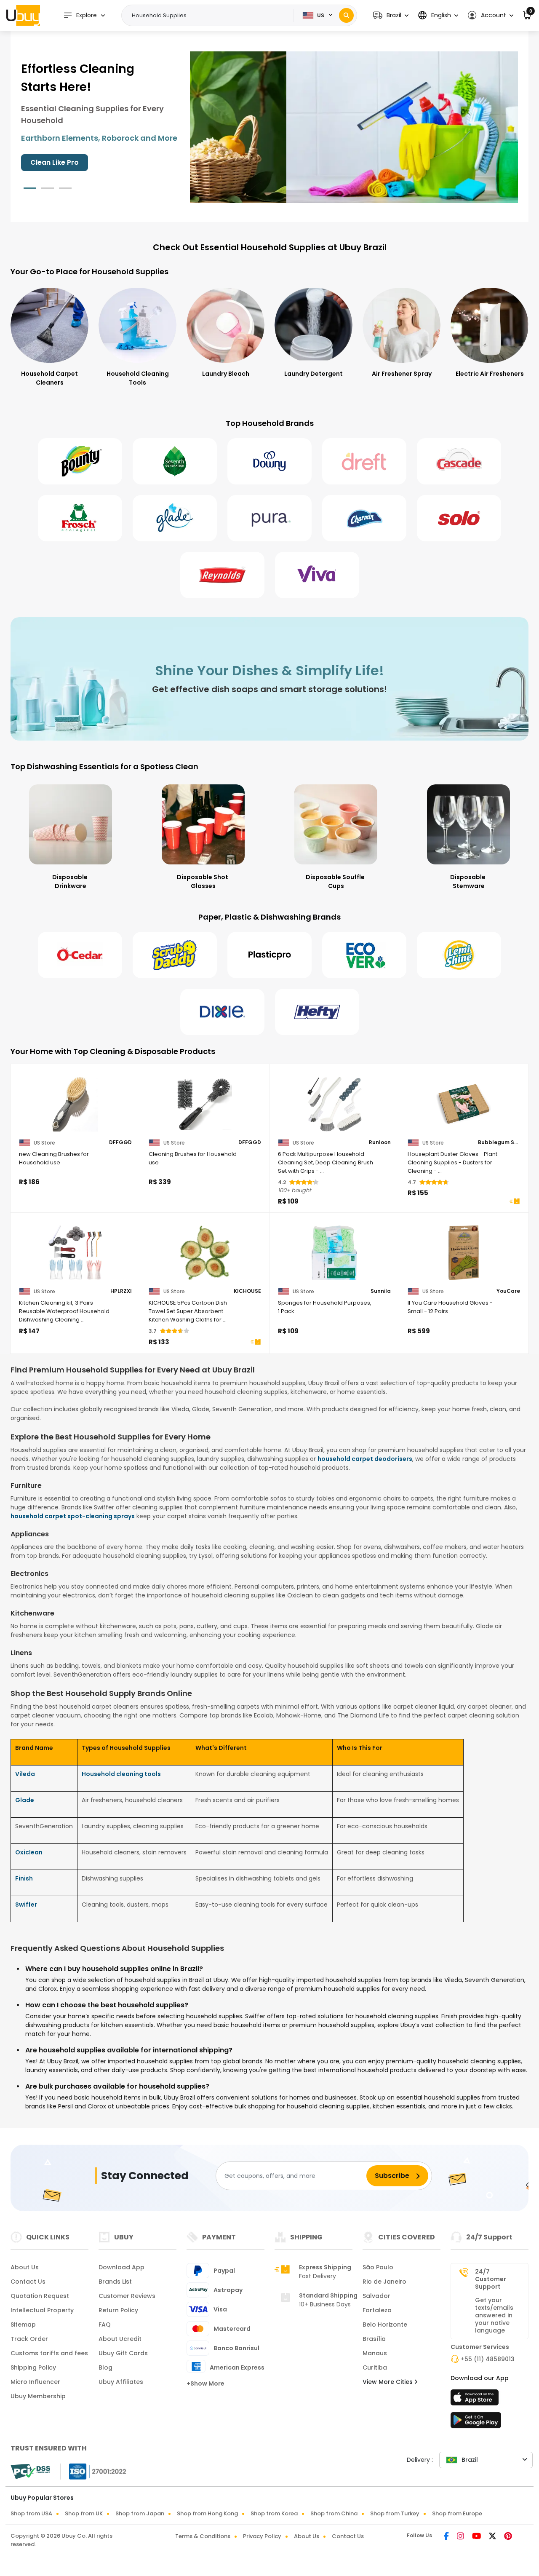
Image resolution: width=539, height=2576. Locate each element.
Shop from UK (84, 2513)
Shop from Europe (457, 2513)
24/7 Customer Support (491, 2279)
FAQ (105, 2325)
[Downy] (269, 461)
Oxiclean (29, 1852)
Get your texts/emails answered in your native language (494, 2315)
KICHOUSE (247, 1291)
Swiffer (26, 1905)
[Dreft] (364, 461)
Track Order (29, 2339)
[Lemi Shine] (459, 955)
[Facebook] (447, 2537)
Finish (24, 1878)
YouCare (508, 1291)
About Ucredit (120, 2339)
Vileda (25, 1774)
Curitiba (375, 2367)
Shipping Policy (33, 2367)
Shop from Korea (274, 2513)
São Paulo (378, 2267)
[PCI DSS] (30, 2472)
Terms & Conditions (203, 2536)
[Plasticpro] (269, 955)
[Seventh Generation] (175, 461)
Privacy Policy (262, 2536)
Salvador (376, 2296)
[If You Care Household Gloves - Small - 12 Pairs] (464, 1253)
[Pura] (269, 518)
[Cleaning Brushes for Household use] (205, 1104)
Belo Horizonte (385, 2325)
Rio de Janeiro (384, 2282)
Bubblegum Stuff (499, 1142)
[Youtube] (477, 2537)
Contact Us (28, 2282)
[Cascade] (459, 461)
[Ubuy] (23, 15)
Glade (25, 1800)
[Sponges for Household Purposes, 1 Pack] (334, 1253)
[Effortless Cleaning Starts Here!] (354, 127)
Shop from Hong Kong (207, 2513)
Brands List (115, 2282)
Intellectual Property (42, 2310)
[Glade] (175, 518)
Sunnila (381, 1291)
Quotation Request (40, 2296)
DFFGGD (120, 1142)
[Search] (346, 15)
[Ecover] (364, 955)
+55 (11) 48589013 (488, 2359)
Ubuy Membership (38, 2396)
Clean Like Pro (55, 162)
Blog (105, 2367)
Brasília (374, 2339)
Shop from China (334, 2513)
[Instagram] (461, 2537)
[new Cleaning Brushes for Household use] (75, 1104)
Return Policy (118, 2310)
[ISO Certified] (93, 2471)
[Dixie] (222, 1012)
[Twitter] (493, 2537)
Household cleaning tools (121, 1774)
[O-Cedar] (80, 955)
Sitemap (23, 2325)
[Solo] (459, 518)
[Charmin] (364, 518)
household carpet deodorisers (365, 1459)
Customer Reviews (127, 2296)
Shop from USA (31, 2513)
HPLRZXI (121, 1291)
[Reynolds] (222, 575)
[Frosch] (80, 518)
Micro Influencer (35, 2382)
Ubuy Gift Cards (123, 2353)
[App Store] (476, 2400)
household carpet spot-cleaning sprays (73, 1516)
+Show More (205, 2383)
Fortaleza (377, 2310)
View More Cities (388, 2382)
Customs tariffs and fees (49, 2353)
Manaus (375, 2353)
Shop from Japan (140, 2513)
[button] (391, 15)
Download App (121, 2267)
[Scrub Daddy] (175, 955)
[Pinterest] (508, 2537)
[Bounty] (80, 461)
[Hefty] (317, 1012)
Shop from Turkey (395, 2513)
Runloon (380, 1142)
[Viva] (317, 575)
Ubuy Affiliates (121, 2382)
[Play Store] (476, 2423)
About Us (25, 2267)
